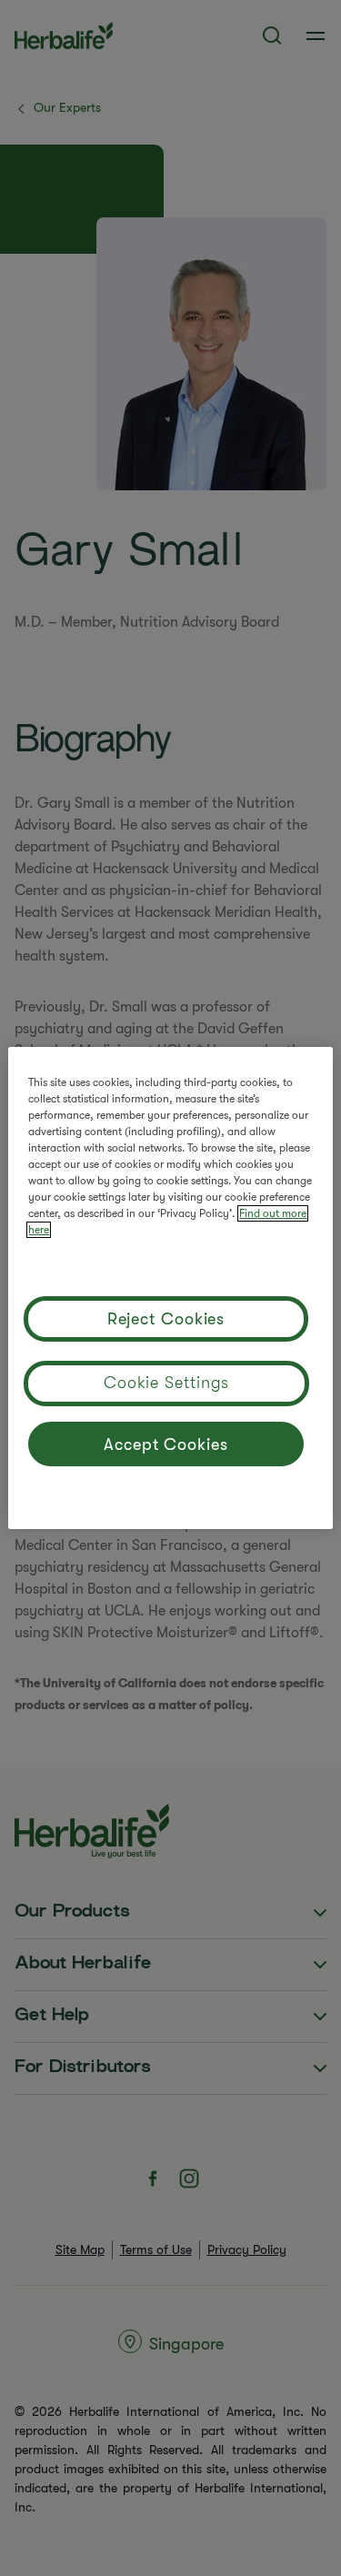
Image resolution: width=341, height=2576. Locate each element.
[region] (170, 1288)
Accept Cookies (166, 1444)
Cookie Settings (167, 1383)
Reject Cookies (166, 1319)
